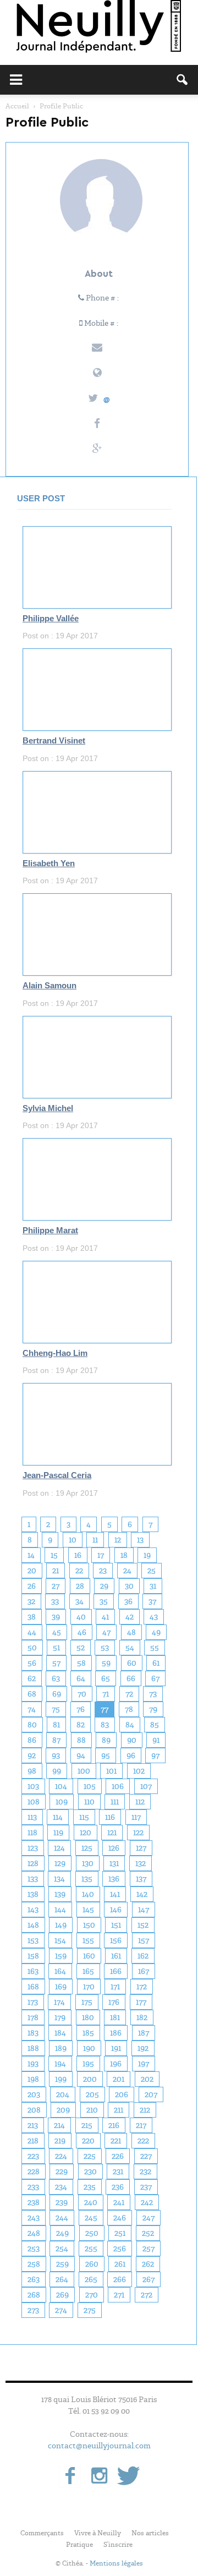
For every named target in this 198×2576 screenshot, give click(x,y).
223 (33, 2156)
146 (116, 1910)
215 (87, 2125)
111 (115, 1802)
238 (34, 2202)
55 (155, 1648)
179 (60, 2017)
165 (88, 1971)
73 (153, 1694)
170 (89, 1987)
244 (62, 2218)
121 (112, 1833)
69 (57, 1694)
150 (89, 1925)
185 (88, 2033)
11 (95, 1540)
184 (60, 2033)
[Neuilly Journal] (99, 27)
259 (62, 2264)
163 (33, 1971)
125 (87, 1848)
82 (81, 1725)
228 (34, 2172)
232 (145, 2172)
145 (88, 1910)
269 (62, 2295)
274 (61, 2310)
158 (33, 1956)
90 (132, 1740)
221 (116, 2141)
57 (56, 1663)
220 (88, 2141)
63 (56, 1678)
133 (33, 1879)
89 (106, 1740)
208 (34, 2110)
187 (144, 2033)
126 (114, 1848)
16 (78, 1555)
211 (119, 2110)
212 (145, 2110)
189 (61, 2048)
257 (148, 2249)
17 (101, 1555)
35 (104, 1601)
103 (33, 1786)
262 (148, 2264)
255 (91, 2249)
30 (129, 1586)
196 (116, 2064)
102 (139, 1771)
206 (122, 2094)
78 (129, 1709)
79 (153, 1709)
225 (90, 2156)
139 (60, 1894)
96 (131, 1755)
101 (111, 1771)
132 (141, 1863)
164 (60, 1971)
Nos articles (150, 2533)
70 (82, 1694)
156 (116, 1940)
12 (118, 1540)
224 (61, 2156)
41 (105, 1617)
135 (87, 1879)
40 (81, 1617)
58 (81, 1663)
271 (119, 2295)
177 (141, 2002)
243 (34, 2218)
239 (62, 2202)
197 (144, 2064)
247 (148, 2218)
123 (33, 1848)
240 (91, 2202)
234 (61, 2187)
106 (118, 1786)
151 (116, 1925)
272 (147, 2295)
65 (106, 1678)
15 (54, 1555)
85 (155, 1725)
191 (116, 2048)
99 (57, 1771)
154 (60, 1940)
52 (81, 1648)
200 (90, 2079)
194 (60, 2064)
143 (33, 1910)
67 (155, 1678)
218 (33, 2141)
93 (56, 1755)
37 (152, 1601)
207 (151, 2094)
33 (55, 1601)
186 (116, 2033)
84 (130, 1725)
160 (89, 1956)
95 (106, 1755)
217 (141, 2125)
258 (34, 2264)
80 (32, 1725)
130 (88, 1863)
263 (34, 2279)
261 (120, 2264)
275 (90, 2310)
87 (56, 1740)
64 (81, 1678)
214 (59, 2125)
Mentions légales (116, 2563)
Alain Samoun (50, 986)
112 (140, 1802)
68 (32, 1694)
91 (156, 1740)
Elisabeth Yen (49, 863)
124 (59, 1848)
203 (34, 2094)
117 (136, 1817)
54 (130, 1648)
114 (58, 1817)
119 (58, 1833)
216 (114, 2125)
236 (118, 2187)
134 (59, 1879)
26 (32, 1586)
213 (33, 2125)
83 (105, 1725)
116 (110, 1817)
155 (88, 1940)
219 (60, 2141)
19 (147, 1555)
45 (57, 1632)
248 (34, 2233)
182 (142, 2017)
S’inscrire (118, 2545)
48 (131, 1632)
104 (61, 1786)
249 (62, 2233)
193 (33, 2064)
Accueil (17, 106)
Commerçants (42, 2533)
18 (124, 1555)
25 (152, 1571)
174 (59, 2002)
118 (32, 1833)
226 (118, 2156)
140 (88, 1894)
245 (91, 2218)
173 (33, 2002)
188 (33, 2048)
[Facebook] (70, 2477)
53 (105, 1648)
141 (115, 1894)
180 (88, 2017)
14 (31, 1555)
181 (115, 2017)
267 (148, 2279)
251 (120, 2233)
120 (86, 1833)
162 (143, 1956)
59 (106, 1663)
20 (32, 1571)
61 (156, 1663)
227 (146, 2156)
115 (84, 1817)
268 (34, 2295)
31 (153, 1586)
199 (61, 2079)
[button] (183, 80)
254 (62, 2249)
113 (32, 1817)
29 (104, 1586)
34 (79, 1601)
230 (90, 2172)
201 (119, 2079)
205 (92, 2094)
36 (128, 1601)
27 (56, 1586)
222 (143, 2141)
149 (61, 1925)
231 (118, 2172)
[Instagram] (99, 2477)
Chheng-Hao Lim (55, 1353)
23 (103, 1571)
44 (32, 1632)
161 (116, 1956)
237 (146, 2187)
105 (90, 1786)
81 (56, 1725)
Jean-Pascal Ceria (57, 1475)
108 (34, 1802)
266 (120, 2279)
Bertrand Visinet (54, 741)
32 (31, 1601)
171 (115, 1987)
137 (141, 1879)
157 (144, 1940)
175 (87, 2002)
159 (61, 1956)
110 (89, 1802)
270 (92, 2295)
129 (60, 1863)
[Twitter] (128, 2477)
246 (120, 2218)
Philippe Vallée (51, 619)
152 (143, 1925)
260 (92, 2264)
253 (34, 2249)
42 (130, 1617)
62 (32, 1678)
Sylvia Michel (48, 1108)
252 (148, 2233)
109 (62, 1802)
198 (33, 2079)
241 (119, 2202)
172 (142, 1987)
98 (32, 1771)
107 (146, 1786)
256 (120, 2249)
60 (132, 1663)
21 (56, 1571)
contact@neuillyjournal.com (99, 2446)
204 (63, 2094)
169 (61, 1987)
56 (32, 1663)
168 (33, 1987)
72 (129, 1694)
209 (63, 2110)
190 (89, 2048)
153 (33, 1940)
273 (33, 2310)
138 (33, 1894)
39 (56, 1617)
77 (105, 1709)
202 (147, 2079)
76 (81, 1709)
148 (33, 1925)
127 (141, 1848)
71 (106, 1694)
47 (106, 1632)
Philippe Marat (50, 1230)
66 (131, 1678)
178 (33, 2017)
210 (92, 2110)
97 (155, 1755)
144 (60, 1910)
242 (147, 2202)
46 (82, 1632)
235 (90, 2187)
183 (33, 2033)
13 (140, 1540)
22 (79, 1571)
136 (114, 1879)
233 (33, 2187)
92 (32, 1755)
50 (32, 1648)
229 (62, 2172)
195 (88, 2064)
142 (142, 1894)
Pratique (79, 2545)
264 (62, 2279)
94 (81, 1755)
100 (84, 1771)
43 (154, 1617)
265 (91, 2279)
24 (127, 1571)
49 (156, 1632)
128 (33, 1863)
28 (80, 1586)
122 (138, 1833)
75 (56, 1709)
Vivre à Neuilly (98, 2533)
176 (114, 2002)
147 (144, 1910)
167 (144, 1971)
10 (73, 1540)
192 (143, 2048)
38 (32, 1617)
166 (116, 1971)
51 (56, 1648)
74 (32, 1709)
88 (81, 1740)
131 (114, 1863)
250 (92, 2233)
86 (32, 1740)
